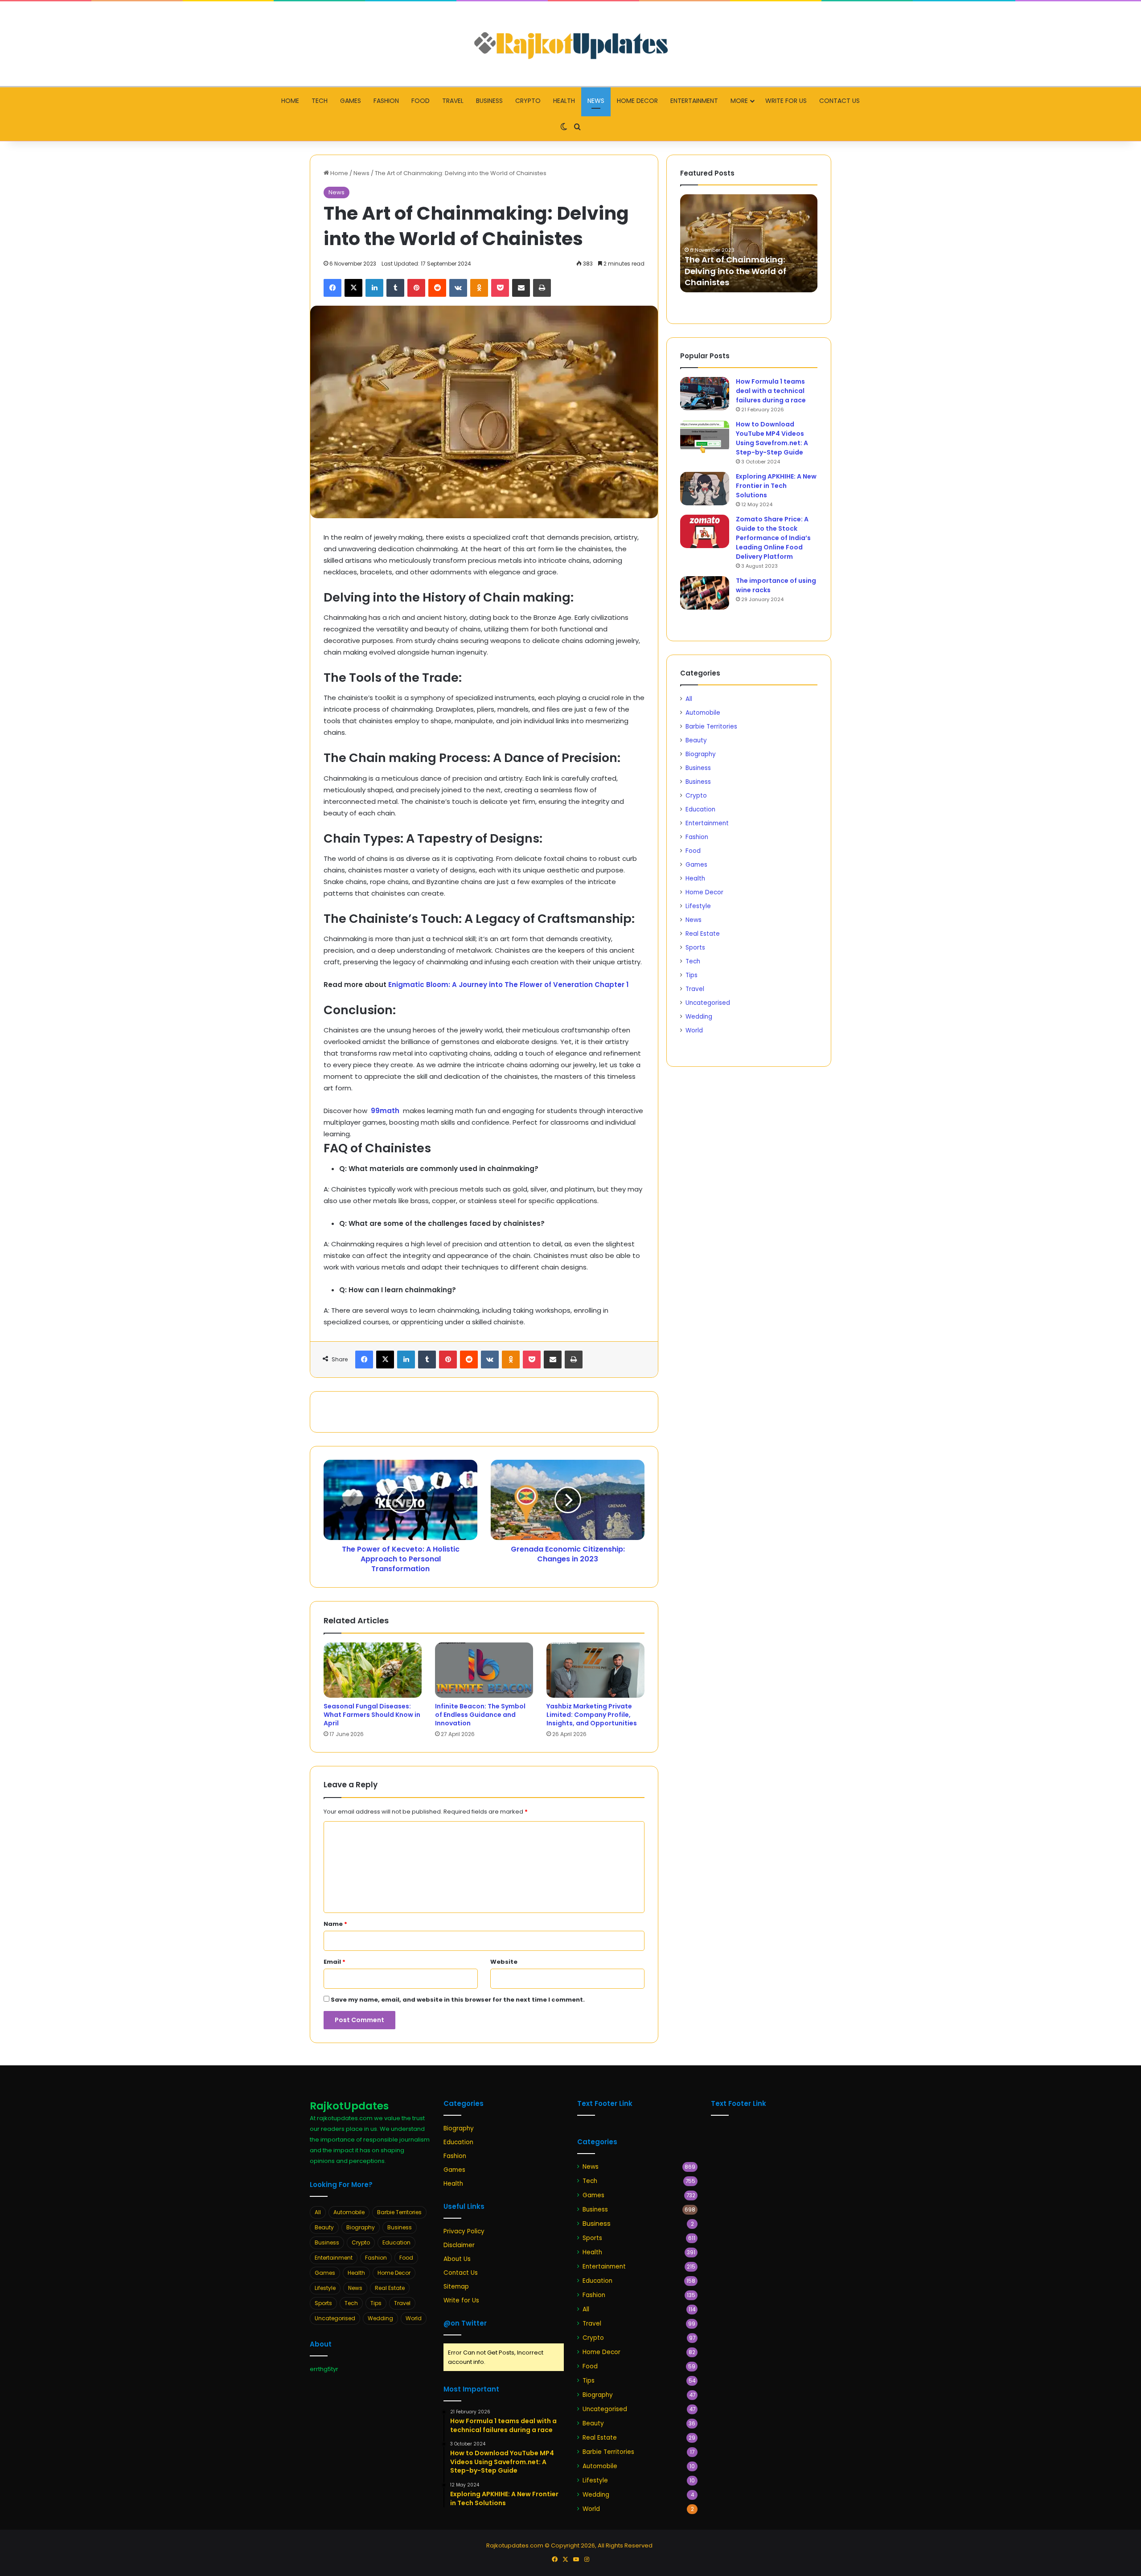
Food (421, 101)
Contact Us (839, 101)
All (689, 699)
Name (335, 1924)
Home (290, 101)
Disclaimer (459, 2245)
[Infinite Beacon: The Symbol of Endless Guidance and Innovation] (484, 1670)
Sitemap (456, 2287)
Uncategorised (708, 1003)
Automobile (703, 713)
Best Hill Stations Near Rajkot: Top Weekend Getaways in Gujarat (745, 271)
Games (351, 101)
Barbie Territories (711, 727)
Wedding (699, 1017)
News (596, 101)
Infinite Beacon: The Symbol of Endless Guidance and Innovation (480, 1715)
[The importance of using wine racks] (705, 593)
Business (489, 101)
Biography (701, 754)
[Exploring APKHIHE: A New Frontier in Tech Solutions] (705, 489)
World (694, 1030)
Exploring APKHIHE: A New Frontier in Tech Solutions (776, 486)
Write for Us (786, 101)
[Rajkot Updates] (570, 44)
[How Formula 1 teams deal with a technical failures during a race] (705, 394)
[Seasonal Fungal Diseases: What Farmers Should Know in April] (373, 1670)
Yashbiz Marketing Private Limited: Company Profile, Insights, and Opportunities (592, 1715)
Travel (453, 101)
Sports (695, 948)
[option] (749, 243)
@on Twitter (465, 2323)
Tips (692, 975)
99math (386, 1111)
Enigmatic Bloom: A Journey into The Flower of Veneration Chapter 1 (508, 985)
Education (700, 809)
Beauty (696, 740)
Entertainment (694, 101)
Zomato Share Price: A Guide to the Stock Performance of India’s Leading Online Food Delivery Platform (773, 538)
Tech (320, 101)
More (739, 101)
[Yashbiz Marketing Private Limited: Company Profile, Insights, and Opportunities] (595, 1670)
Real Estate (703, 934)
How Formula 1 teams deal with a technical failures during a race (771, 391)
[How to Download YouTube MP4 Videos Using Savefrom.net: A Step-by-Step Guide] (705, 436)
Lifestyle (698, 906)
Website (504, 1962)
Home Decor (637, 101)
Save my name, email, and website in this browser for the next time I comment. (458, 2000)
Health (564, 101)
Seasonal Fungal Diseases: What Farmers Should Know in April (372, 1715)
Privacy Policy (464, 2231)
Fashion (386, 101)
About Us (457, 2259)
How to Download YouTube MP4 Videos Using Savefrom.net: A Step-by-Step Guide (772, 438)
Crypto (528, 101)
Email (335, 1962)
